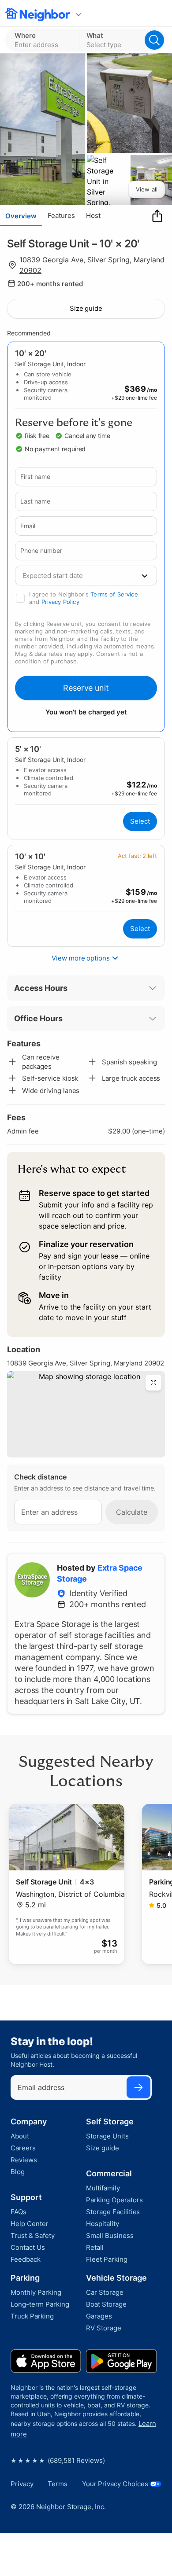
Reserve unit (86, 688)
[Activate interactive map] (86, 1414)
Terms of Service (114, 594)
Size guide (86, 308)
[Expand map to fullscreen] (153, 1383)
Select (140, 821)
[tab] (21, 216)
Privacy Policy (60, 602)
